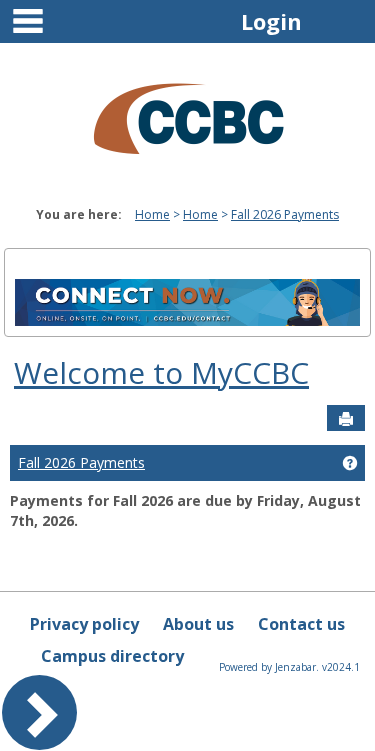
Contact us (301, 624)
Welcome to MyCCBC (161, 372)
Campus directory (112, 656)
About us (198, 624)
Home (152, 214)
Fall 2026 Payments (285, 214)
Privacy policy (84, 624)
